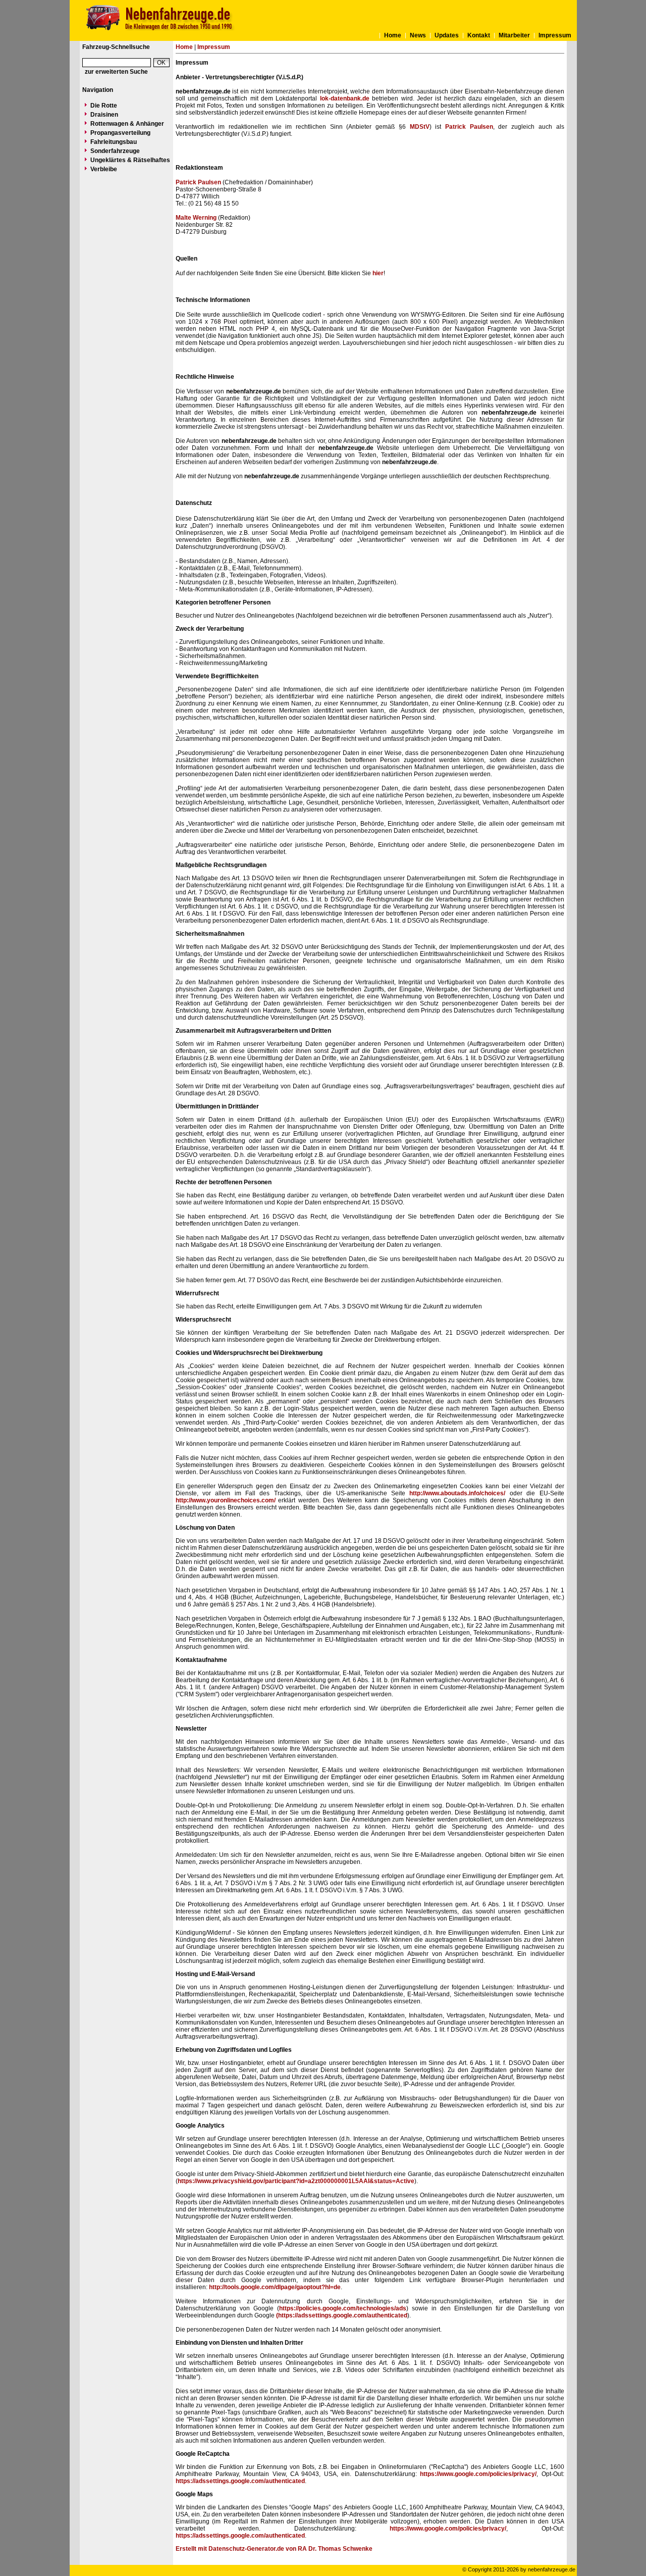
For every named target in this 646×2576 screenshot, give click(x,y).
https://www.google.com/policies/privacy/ (478, 2474)
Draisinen (104, 115)
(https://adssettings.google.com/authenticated (342, 2315)
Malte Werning (196, 218)
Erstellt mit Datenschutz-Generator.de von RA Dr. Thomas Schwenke (274, 2549)
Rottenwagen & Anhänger (127, 124)
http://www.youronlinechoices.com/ (226, 1500)
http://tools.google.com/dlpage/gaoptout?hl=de (275, 2287)
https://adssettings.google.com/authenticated (240, 2481)
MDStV (420, 127)
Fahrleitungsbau (114, 142)
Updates (447, 35)
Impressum (555, 35)
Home (393, 35)
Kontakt (479, 35)
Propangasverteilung (120, 133)
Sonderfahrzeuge (115, 151)
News (418, 35)
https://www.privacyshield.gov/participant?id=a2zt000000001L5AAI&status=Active (296, 2181)
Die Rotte (104, 106)
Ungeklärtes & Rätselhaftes (130, 160)
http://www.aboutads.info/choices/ (457, 1493)
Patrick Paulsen (469, 127)
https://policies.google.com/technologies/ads (343, 2308)
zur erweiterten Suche (116, 72)
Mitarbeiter (514, 35)
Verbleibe (104, 169)
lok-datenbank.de (345, 98)
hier (378, 273)
